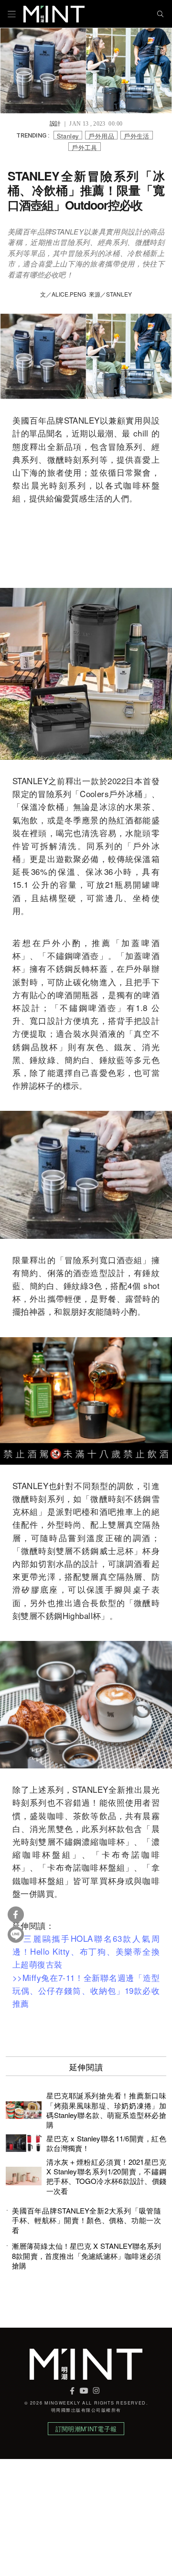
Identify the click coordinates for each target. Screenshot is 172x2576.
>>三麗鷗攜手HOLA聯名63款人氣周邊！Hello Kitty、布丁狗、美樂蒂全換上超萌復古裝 (86, 1951)
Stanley (68, 135)
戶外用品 (101, 135)
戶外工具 (85, 147)
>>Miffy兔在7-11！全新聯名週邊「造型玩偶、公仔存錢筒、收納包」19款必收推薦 (86, 1990)
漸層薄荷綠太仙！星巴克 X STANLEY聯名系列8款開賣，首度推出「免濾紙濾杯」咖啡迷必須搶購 (86, 2256)
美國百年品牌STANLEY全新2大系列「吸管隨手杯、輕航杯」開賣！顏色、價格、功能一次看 (86, 2220)
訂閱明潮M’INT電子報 (86, 2429)
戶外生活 (137, 135)
